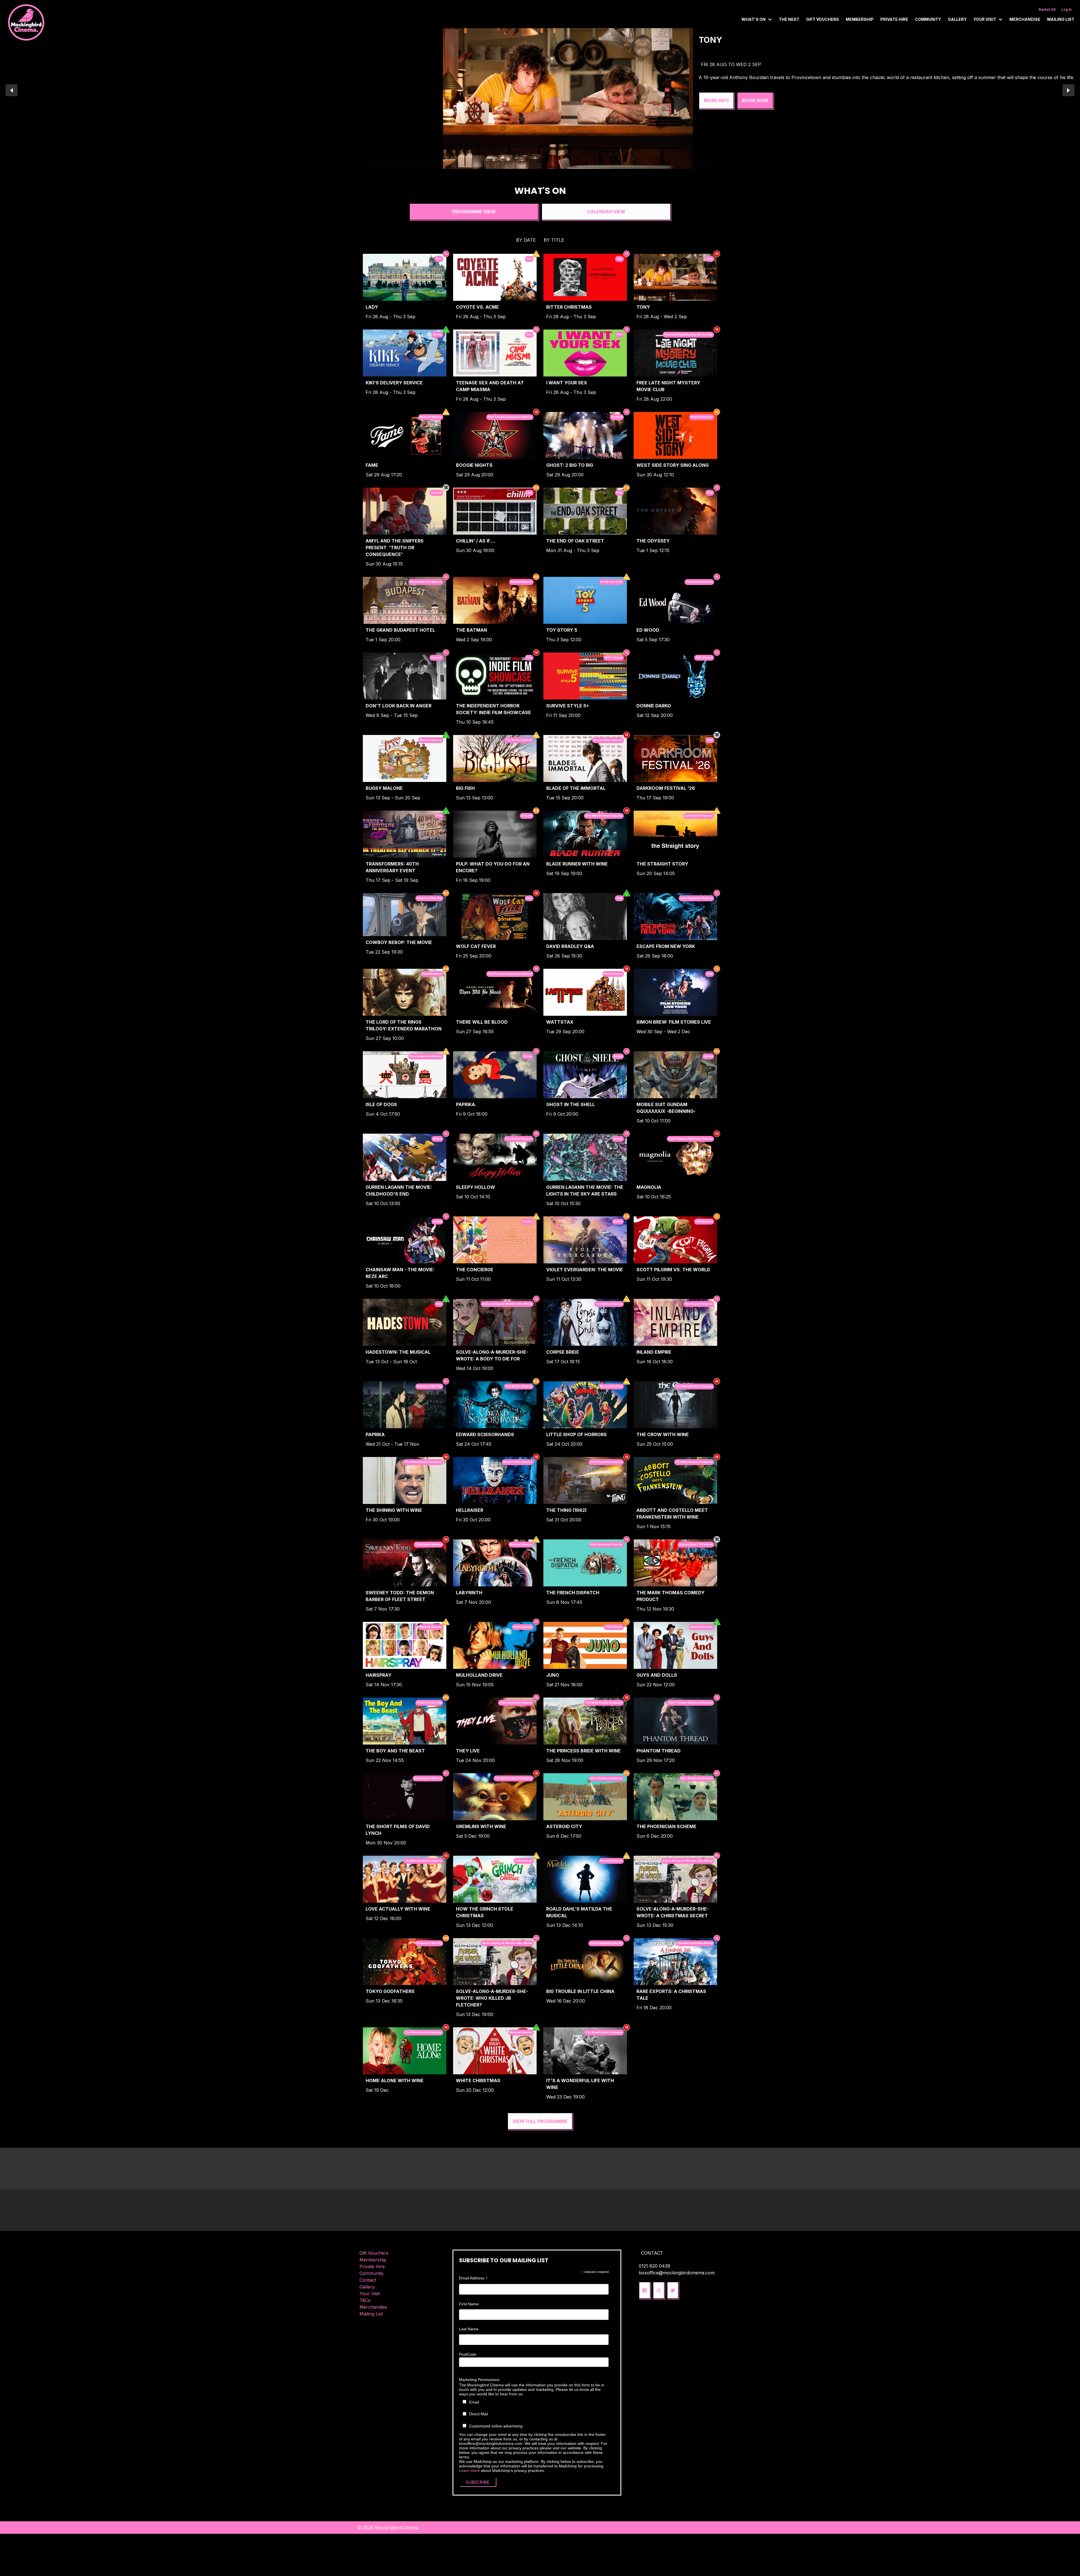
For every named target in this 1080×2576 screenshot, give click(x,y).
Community (928, 19)
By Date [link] (526, 240)
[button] (645, 2290)
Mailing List (1061, 19)
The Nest (789, 19)
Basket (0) (1047, 9)
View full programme (540, 2121)
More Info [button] (418, 100)
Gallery (957, 19)
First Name (469, 2304)
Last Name (469, 2329)
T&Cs (365, 2300)
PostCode (468, 2354)
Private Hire (894, 19)
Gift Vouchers (823, 19)
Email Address (473, 2278)
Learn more (469, 2470)
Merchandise (1025, 19)
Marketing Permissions (479, 2380)
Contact (368, 2280)
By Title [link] (554, 240)
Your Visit (370, 2293)
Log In (1066, 9)
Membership (860, 19)
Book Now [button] (457, 100)
